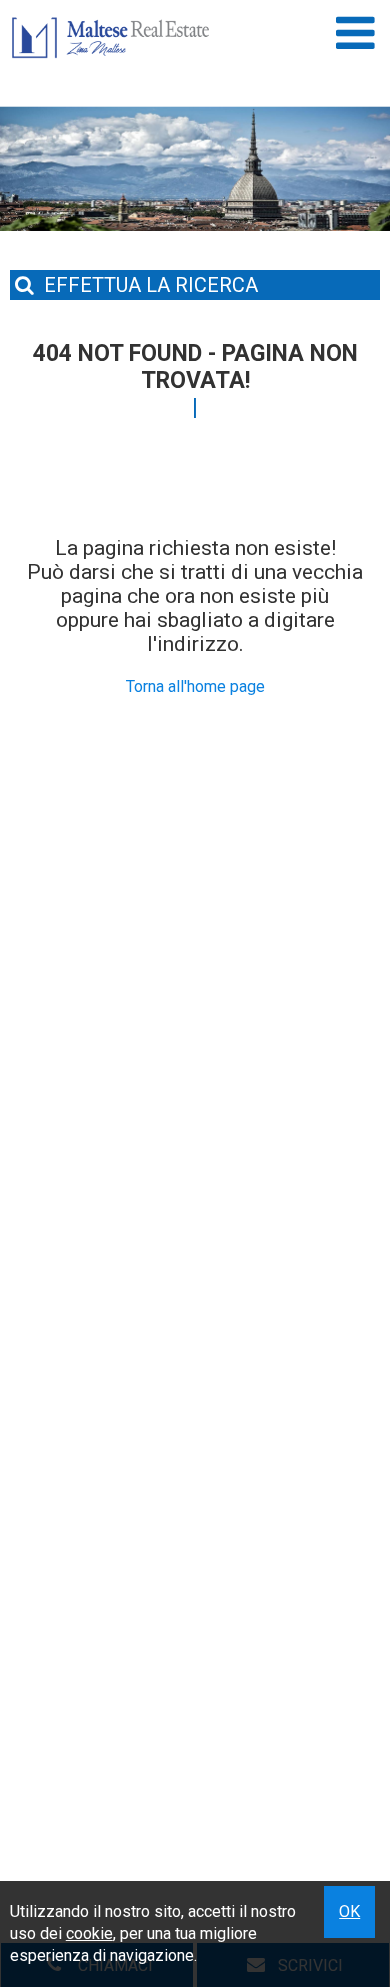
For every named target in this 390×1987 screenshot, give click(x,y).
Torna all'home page (195, 686)
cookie (89, 1933)
